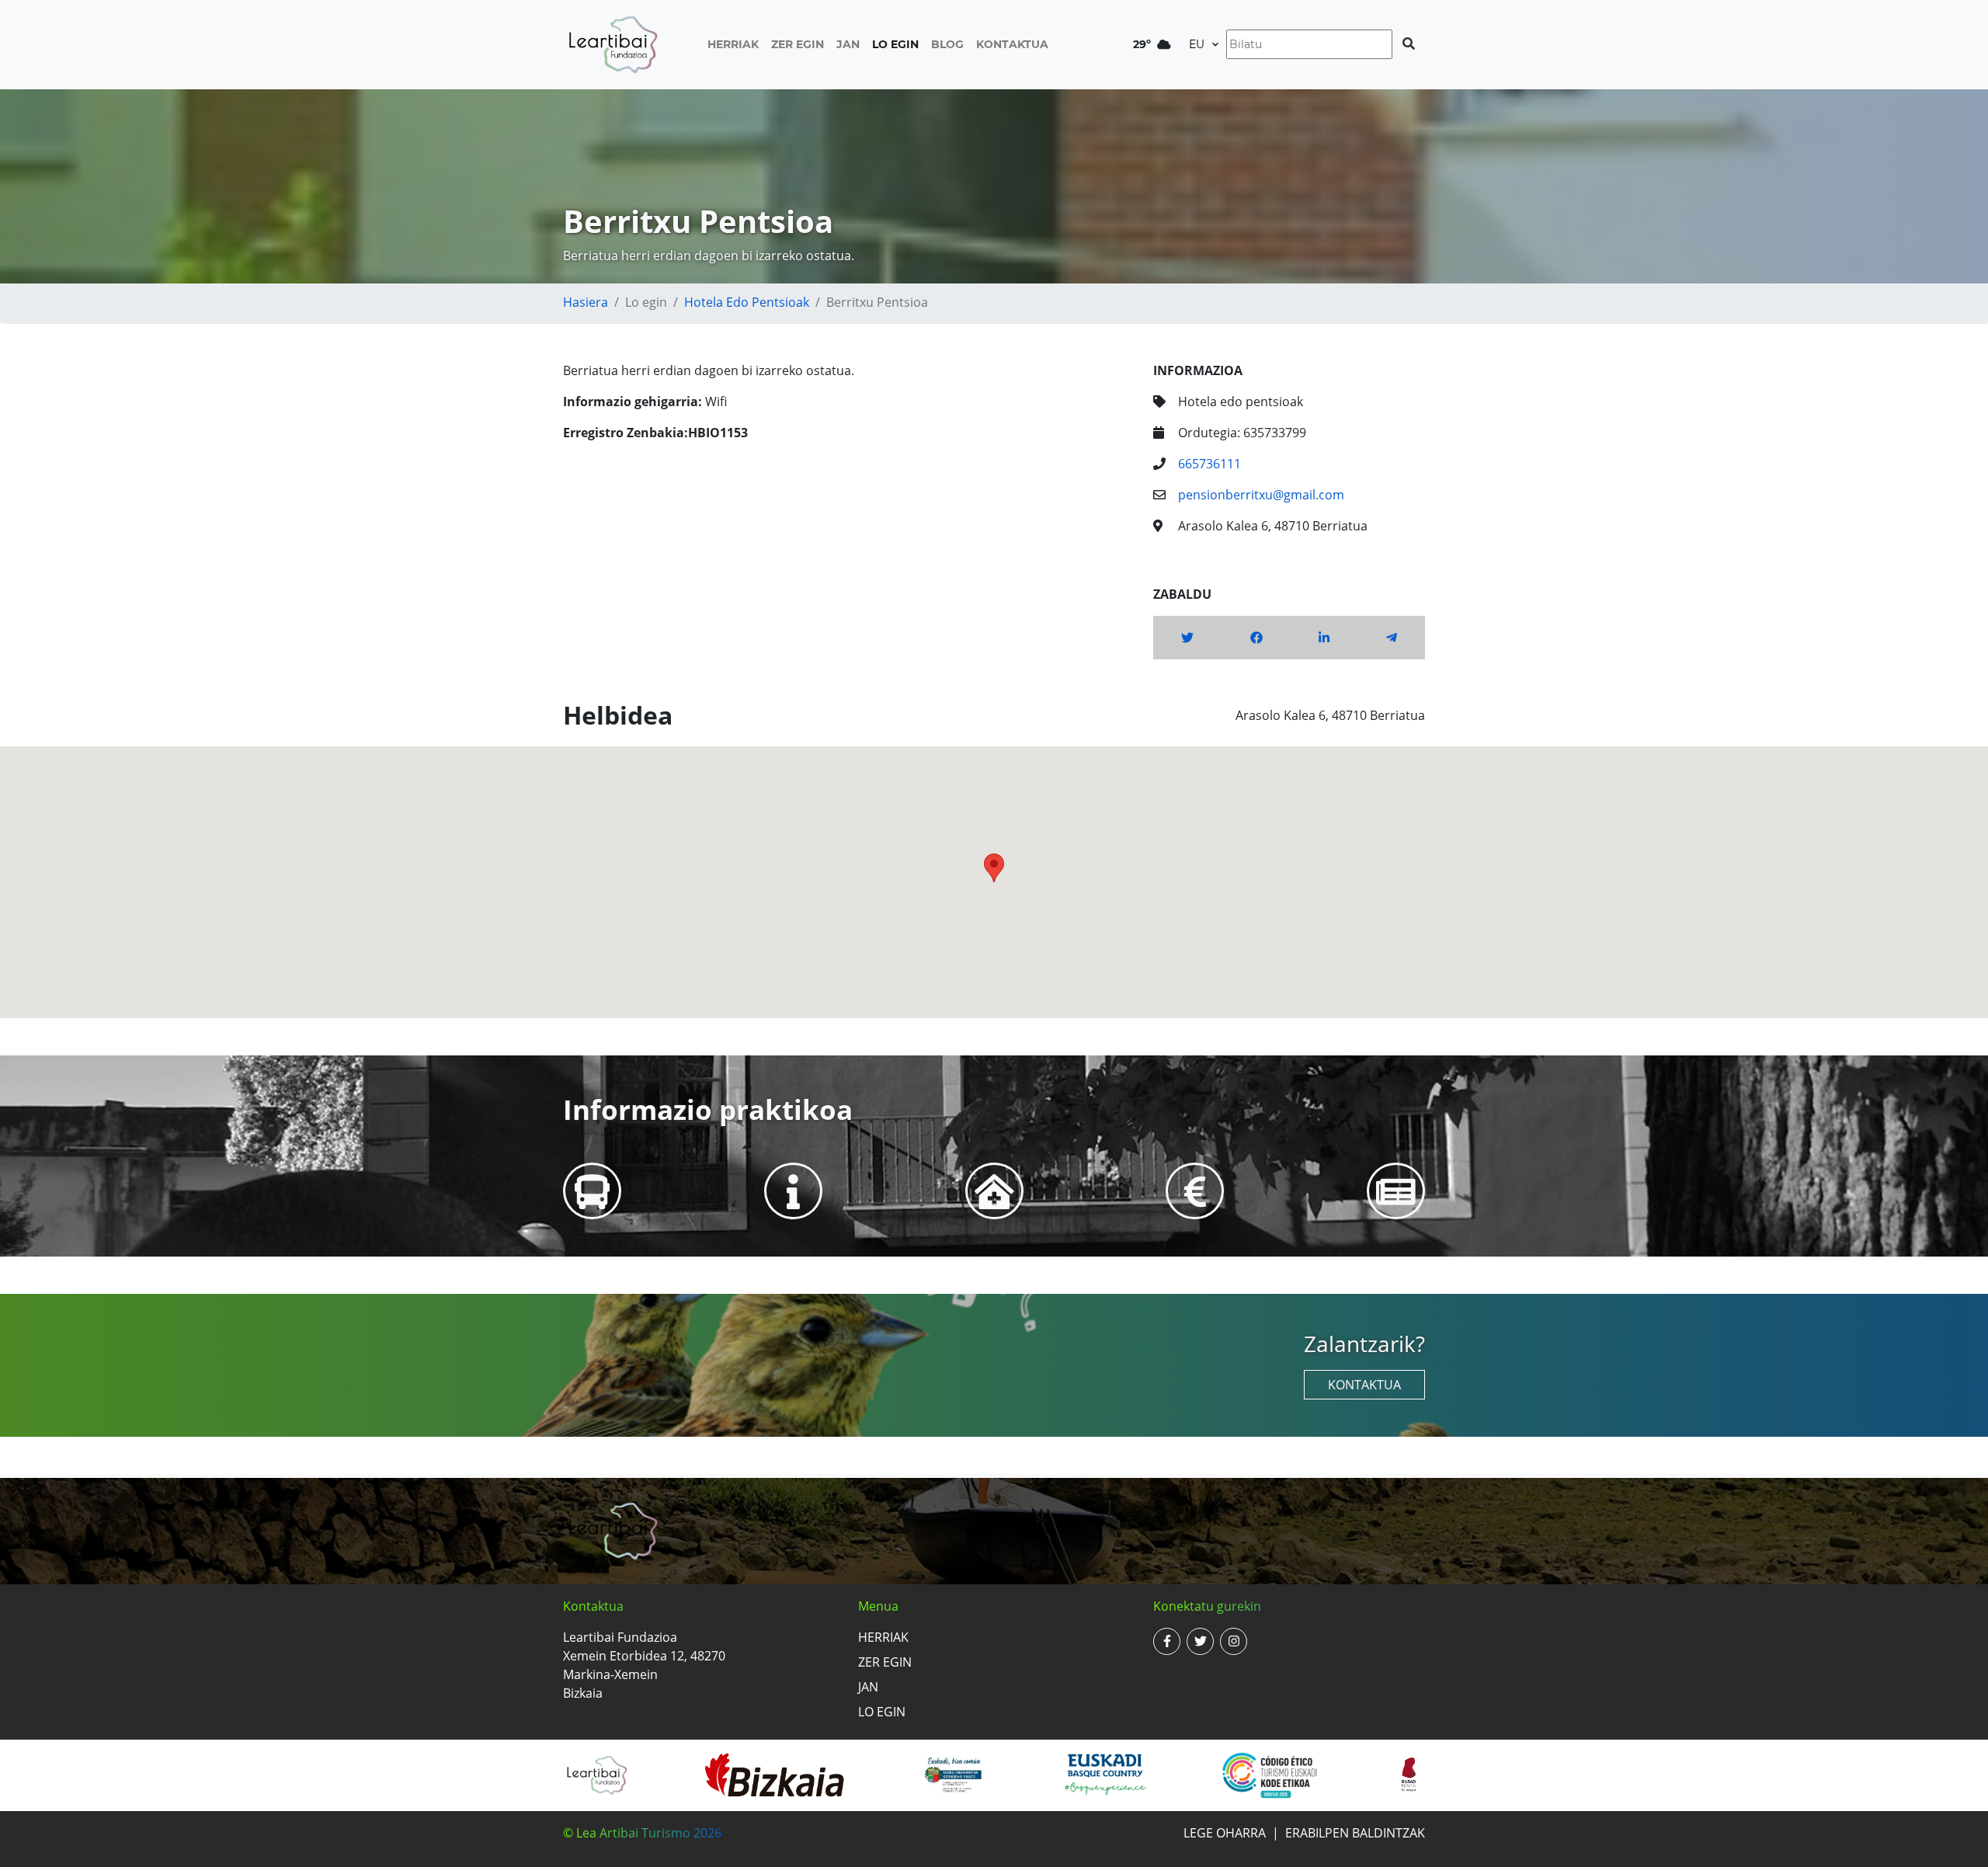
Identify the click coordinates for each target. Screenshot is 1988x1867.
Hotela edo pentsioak (747, 302)
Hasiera (586, 302)
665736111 (1209, 464)
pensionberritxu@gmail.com (1261, 495)
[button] (994, 868)
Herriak (733, 44)
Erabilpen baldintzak (1355, 1833)
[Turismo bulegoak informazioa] (793, 1191)
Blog (947, 44)
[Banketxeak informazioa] (1195, 1191)
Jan (848, 44)
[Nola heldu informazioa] (592, 1191)
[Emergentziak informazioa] (994, 1191)
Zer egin (798, 44)
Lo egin (895, 44)
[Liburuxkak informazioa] (1396, 1191)
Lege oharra (1225, 1833)
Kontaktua (1012, 44)
